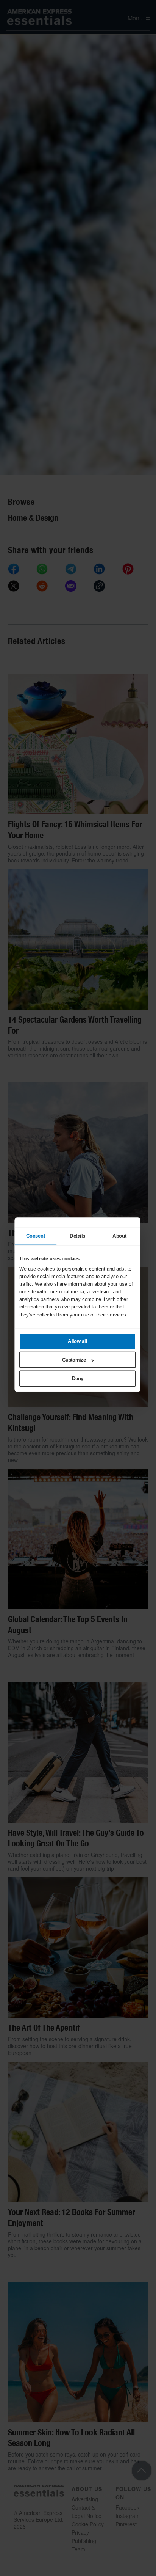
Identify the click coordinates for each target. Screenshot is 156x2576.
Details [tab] (77, 1236)
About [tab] (119, 1236)
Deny (78, 1378)
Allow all (78, 1341)
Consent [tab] (36, 1236)
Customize (74, 1360)
